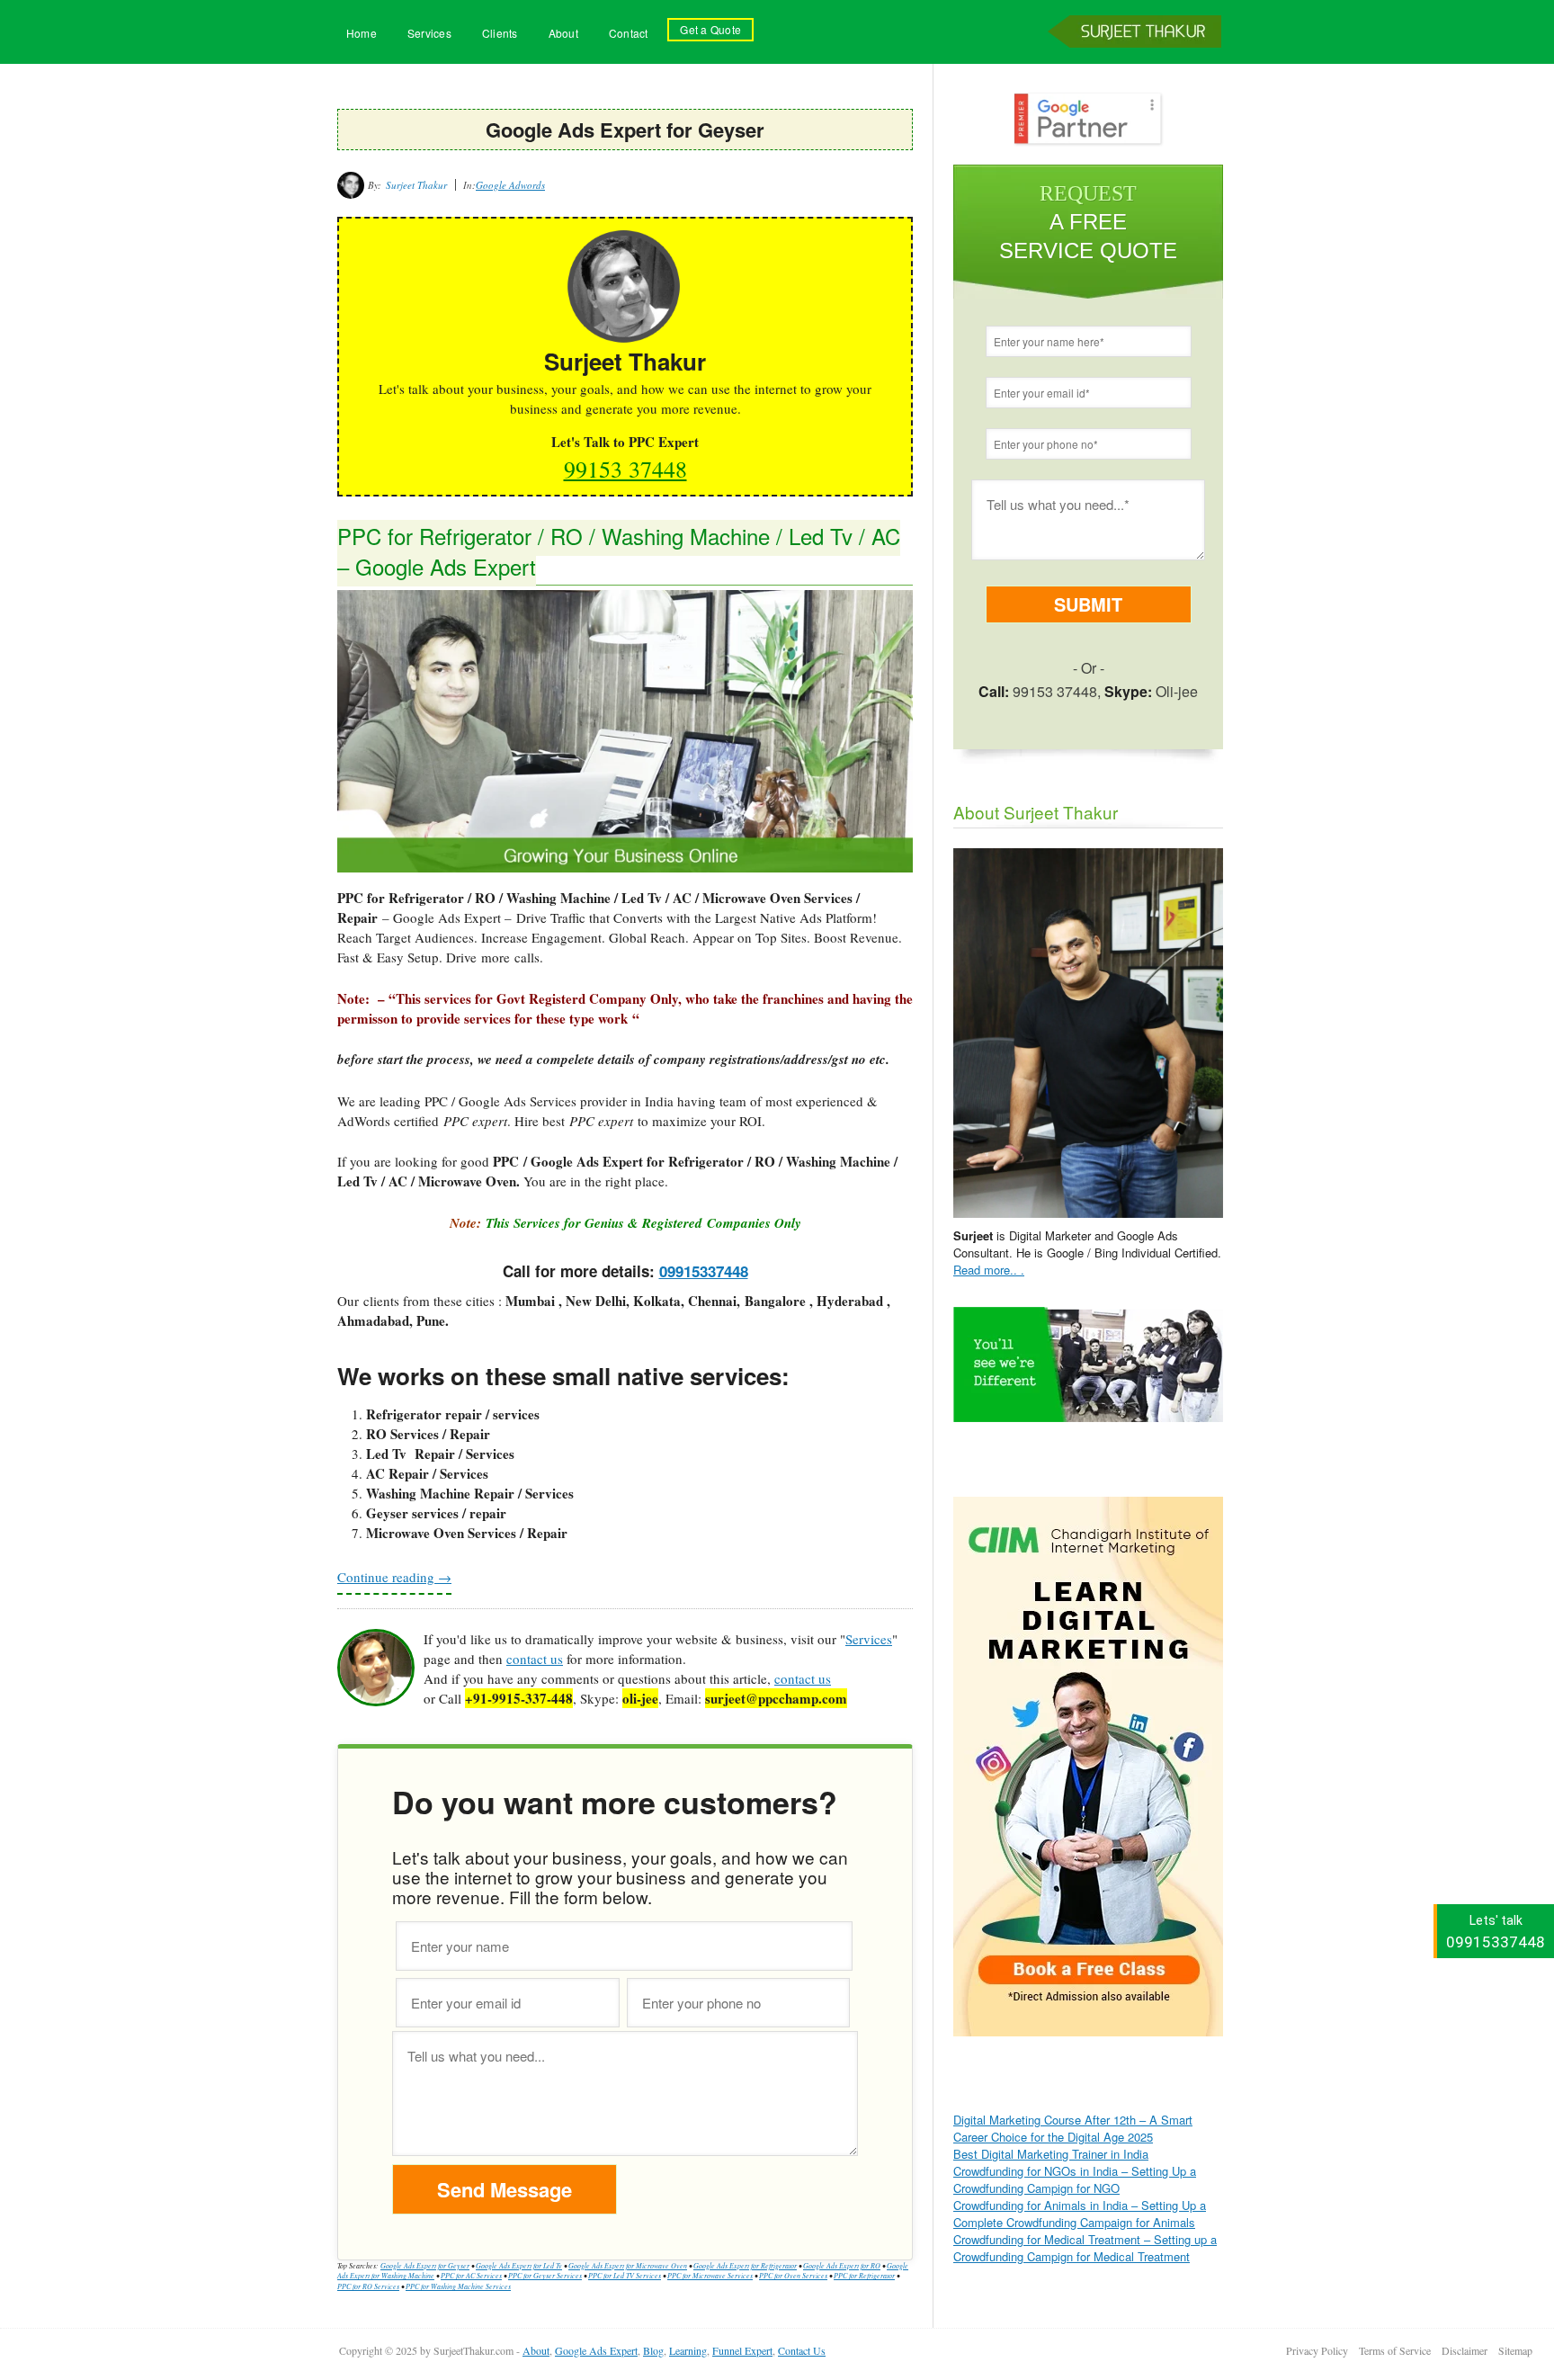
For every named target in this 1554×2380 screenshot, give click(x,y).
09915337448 (704, 1271)
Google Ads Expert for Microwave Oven (628, 2265)
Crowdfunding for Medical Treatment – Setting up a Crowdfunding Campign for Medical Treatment (1085, 2248)
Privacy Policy (1317, 2350)
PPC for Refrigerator (864, 2275)
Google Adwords (510, 185)
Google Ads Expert (596, 2350)
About (563, 33)
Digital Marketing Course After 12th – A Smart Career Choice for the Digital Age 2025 (1073, 2128)
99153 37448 (625, 469)
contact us (535, 1659)
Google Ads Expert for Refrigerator (745, 2265)
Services (429, 33)
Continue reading (394, 1577)
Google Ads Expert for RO (842, 2265)
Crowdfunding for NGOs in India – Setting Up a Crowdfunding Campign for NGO (1075, 2179)
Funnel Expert (742, 2350)
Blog (653, 2350)
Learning (688, 2350)
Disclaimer (1465, 2350)
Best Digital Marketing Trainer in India (1051, 2154)
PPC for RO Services (368, 2286)
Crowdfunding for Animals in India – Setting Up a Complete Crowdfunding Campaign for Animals (1080, 2214)
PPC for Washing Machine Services (458, 2286)
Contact (629, 33)
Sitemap (1515, 2350)
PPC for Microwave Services (710, 2275)
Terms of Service (1395, 2350)
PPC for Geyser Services (545, 2275)
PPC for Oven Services (793, 2275)
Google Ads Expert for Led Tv (519, 2265)
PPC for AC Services (471, 2275)
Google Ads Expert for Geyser (425, 2265)
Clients (500, 33)
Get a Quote (710, 29)
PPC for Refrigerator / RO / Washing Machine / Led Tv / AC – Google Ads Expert (619, 551)
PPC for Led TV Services (625, 2275)
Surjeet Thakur (1138, 61)
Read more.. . (989, 1270)
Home (362, 33)
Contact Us (802, 2350)
